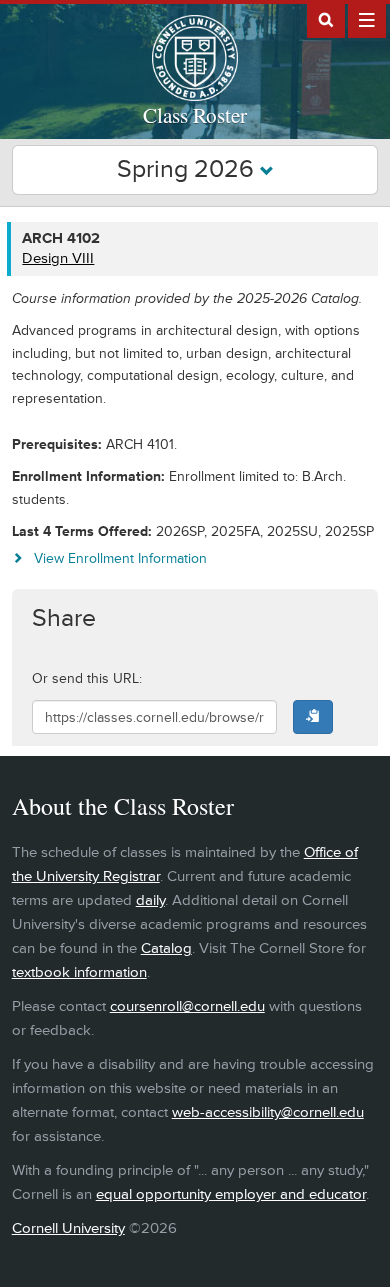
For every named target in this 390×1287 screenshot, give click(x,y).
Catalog (166, 948)
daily (150, 900)
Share (64, 618)
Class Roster (195, 115)
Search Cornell (326, 19)
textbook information (79, 972)
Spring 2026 (188, 169)
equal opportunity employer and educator (231, 1194)
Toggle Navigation (367, 19)
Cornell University (68, 1228)
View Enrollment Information (120, 558)
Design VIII (58, 258)
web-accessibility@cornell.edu (268, 1112)
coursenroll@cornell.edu (187, 1006)
